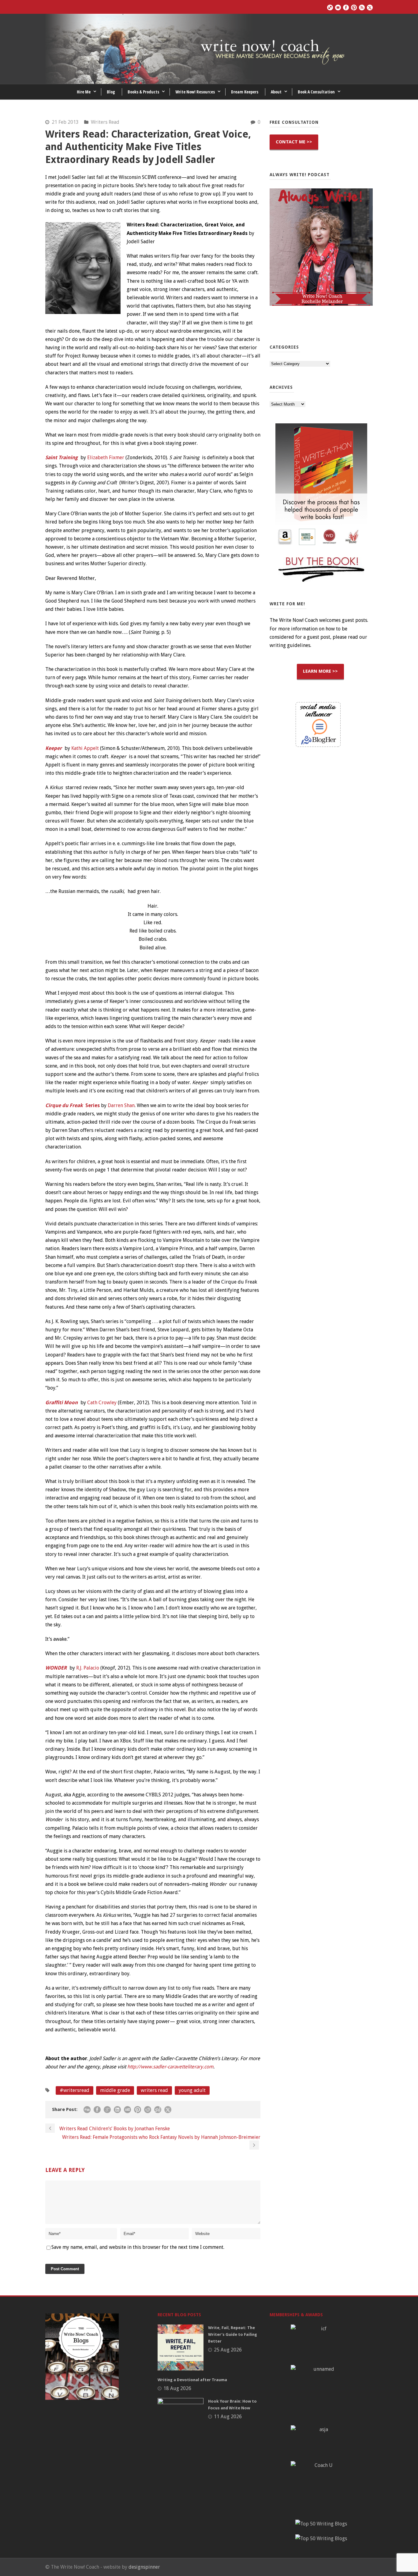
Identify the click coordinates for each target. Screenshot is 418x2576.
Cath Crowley (102, 1403)
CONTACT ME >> (294, 142)
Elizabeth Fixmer (106, 458)
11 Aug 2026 (228, 2417)
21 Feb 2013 (65, 122)
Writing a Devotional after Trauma (192, 2380)
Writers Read (105, 122)
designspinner (144, 2567)
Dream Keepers (245, 92)
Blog (111, 92)
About (276, 92)
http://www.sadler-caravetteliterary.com (170, 2067)
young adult (192, 2090)
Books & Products (143, 92)
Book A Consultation (316, 92)
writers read (154, 2090)
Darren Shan (121, 1105)
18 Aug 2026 (177, 2388)
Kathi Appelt (85, 748)
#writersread (75, 2090)
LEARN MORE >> (320, 671)
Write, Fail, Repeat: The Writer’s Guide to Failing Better (233, 2334)
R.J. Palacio (88, 1668)
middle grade (115, 2090)
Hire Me (84, 92)
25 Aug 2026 (228, 2350)
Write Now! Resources (195, 92)
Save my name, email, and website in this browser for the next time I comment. (138, 2247)
